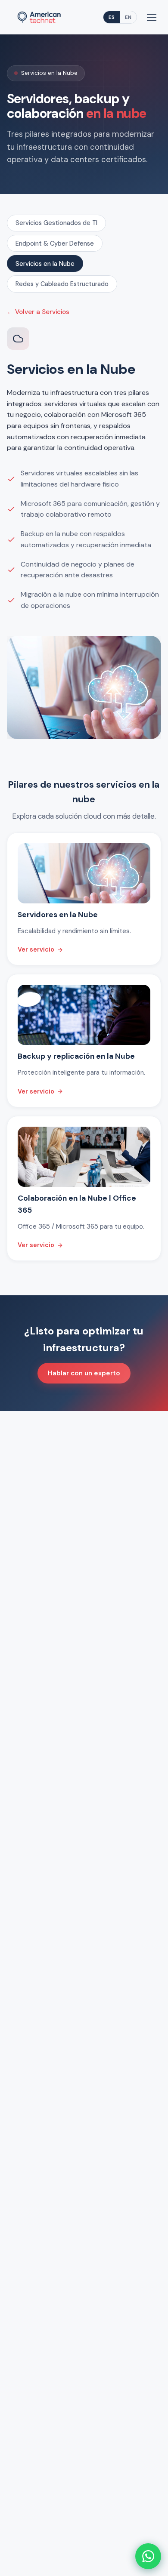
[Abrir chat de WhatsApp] (148, 2556)
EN (128, 17)
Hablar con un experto (84, 1373)
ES (112, 17)
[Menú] (152, 17)
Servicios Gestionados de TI (56, 223)
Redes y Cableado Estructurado (62, 284)
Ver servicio (36, 949)
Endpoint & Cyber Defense (55, 243)
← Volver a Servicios (38, 312)
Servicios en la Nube (45, 264)
